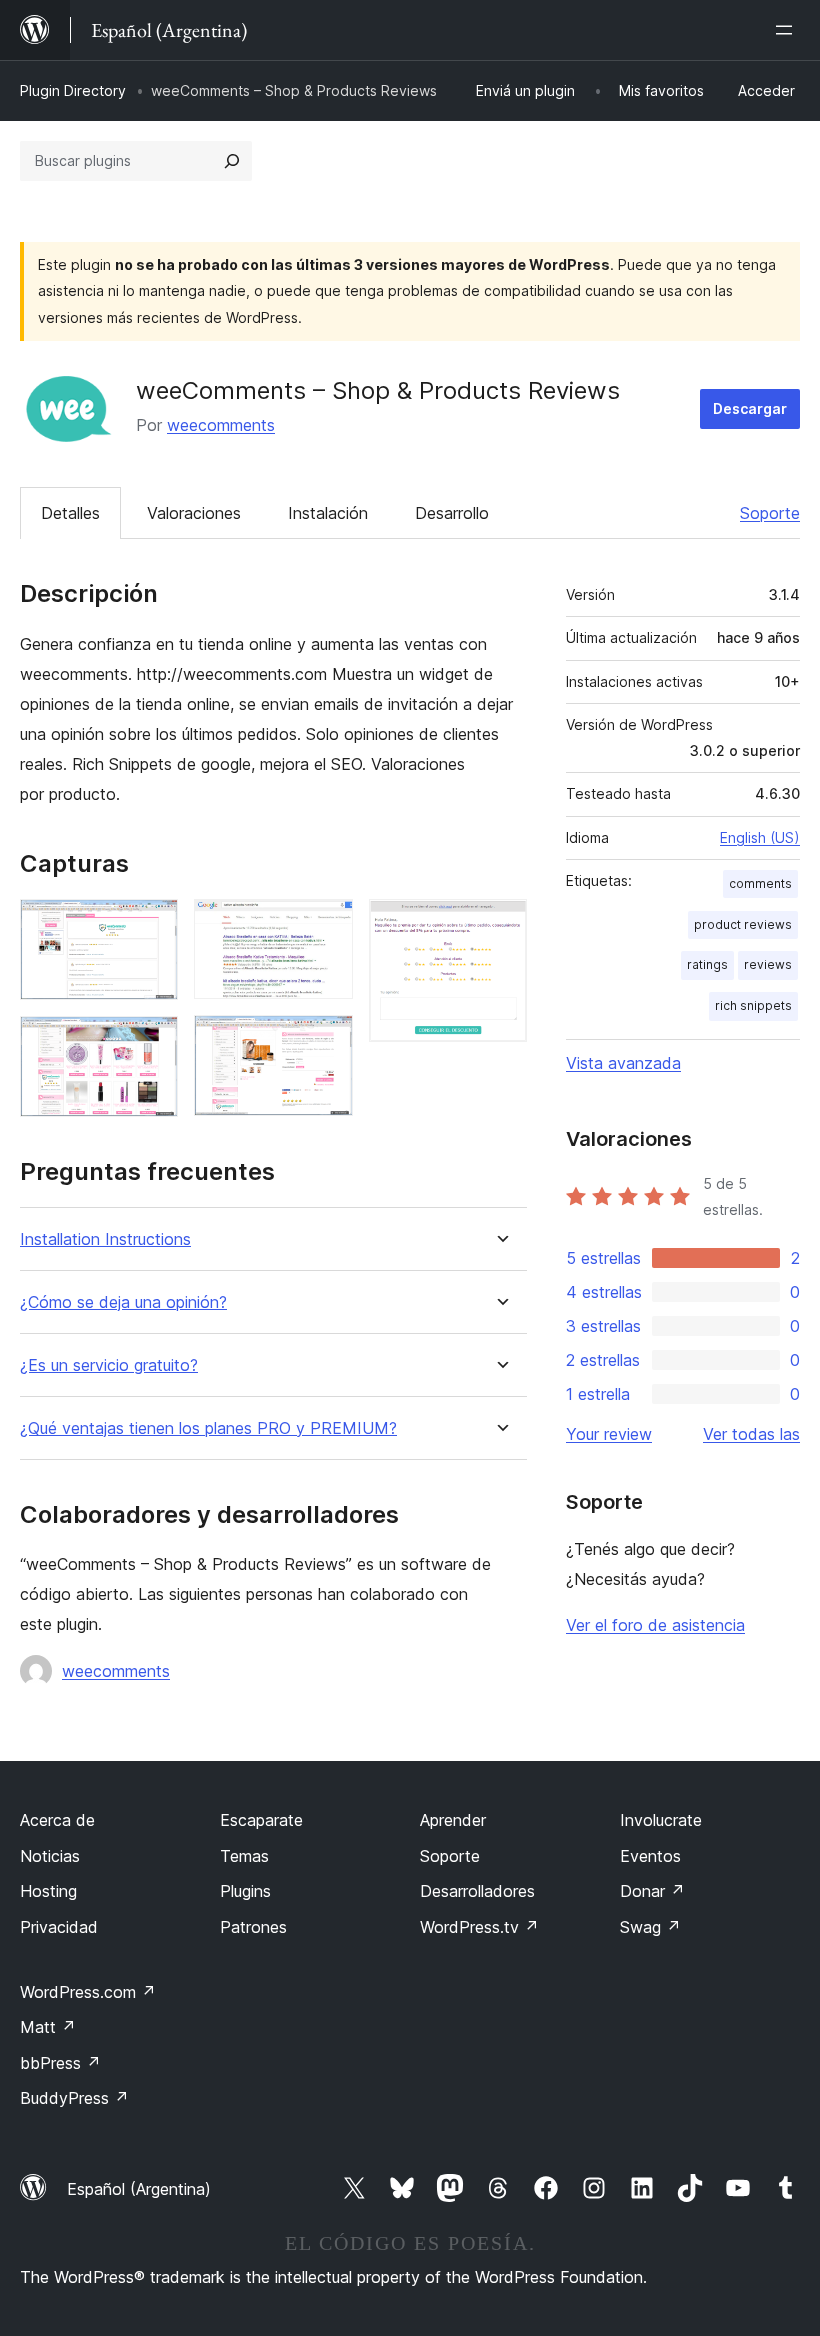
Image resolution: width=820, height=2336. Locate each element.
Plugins (245, 1891)
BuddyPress (74, 2098)
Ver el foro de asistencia (655, 1625)
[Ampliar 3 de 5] (326, 926)
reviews (768, 964)
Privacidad (59, 1927)
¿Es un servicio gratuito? (109, 1365)
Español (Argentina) (139, 2189)
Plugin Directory (73, 90)
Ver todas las (751, 1434)
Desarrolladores (477, 1891)
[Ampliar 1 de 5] (151, 926)
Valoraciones (194, 513)
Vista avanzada (623, 1063)
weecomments (221, 425)
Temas (244, 1856)
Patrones (253, 1927)
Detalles (70, 513)
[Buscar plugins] (232, 161)
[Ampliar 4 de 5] (326, 1042)
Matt (48, 2027)
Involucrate (661, 1820)
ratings (707, 964)
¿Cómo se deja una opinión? (123, 1302)
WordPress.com (88, 1992)
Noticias (50, 1856)
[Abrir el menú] (788, 30)
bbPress (60, 2063)
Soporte (770, 513)
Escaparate (261, 1820)
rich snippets (753, 1005)
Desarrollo (452, 513)
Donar (652, 1891)
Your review (609, 1434)
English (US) (760, 837)
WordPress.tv (479, 1927)
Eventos (650, 1856)
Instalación (328, 513)
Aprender (453, 1820)
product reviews (743, 924)
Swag (650, 1927)
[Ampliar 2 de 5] (151, 1043)
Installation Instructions (105, 1239)
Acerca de (57, 1820)
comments (760, 883)
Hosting (48, 1891)
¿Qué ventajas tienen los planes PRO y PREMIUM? (208, 1428)
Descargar (750, 408)
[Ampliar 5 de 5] (500, 926)
